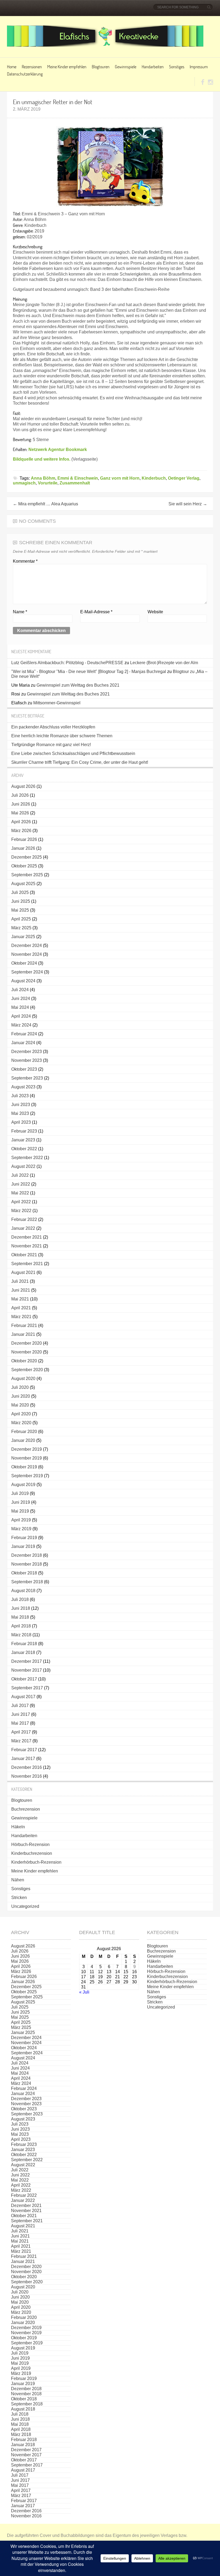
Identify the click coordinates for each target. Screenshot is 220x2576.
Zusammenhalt (75, 483)
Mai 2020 (20, 1405)
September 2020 (27, 1370)
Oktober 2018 (24, 1573)
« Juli (84, 1992)
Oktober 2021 (24, 1255)
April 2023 (21, 1122)
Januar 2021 (23, 1334)
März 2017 (21, 1741)
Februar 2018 (24, 1644)
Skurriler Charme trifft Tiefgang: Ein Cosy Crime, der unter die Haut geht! (80, 762)
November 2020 (27, 1352)
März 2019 (21, 1529)
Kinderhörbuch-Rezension (36, 1862)
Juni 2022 (21, 1184)
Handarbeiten (153, 67)
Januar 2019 (23, 1546)
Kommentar (25, 561)
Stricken (19, 1898)
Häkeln (18, 1827)
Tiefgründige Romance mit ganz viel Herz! (51, 745)
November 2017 (27, 1670)
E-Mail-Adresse (96, 612)
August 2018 (23, 1591)
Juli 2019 (20, 1493)
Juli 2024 (20, 990)
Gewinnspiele (126, 67)
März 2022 (21, 1211)
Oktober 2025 (24, 866)
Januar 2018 (23, 1652)
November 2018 (27, 1564)
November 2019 (27, 1458)
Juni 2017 (21, 1714)
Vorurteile (48, 483)
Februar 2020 (24, 1432)
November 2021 (27, 1246)
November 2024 (27, 954)
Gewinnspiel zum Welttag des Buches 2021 (78, 685)
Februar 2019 (24, 1538)
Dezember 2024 (27, 945)
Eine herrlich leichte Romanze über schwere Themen (62, 736)
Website (155, 612)
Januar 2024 (23, 1043)
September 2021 (27, 1264)
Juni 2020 (21, 1396)
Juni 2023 (21, 1105)
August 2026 (23, 786)
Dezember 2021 (27, 1237)
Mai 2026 (20, 813)
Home (12, 67)
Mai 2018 (20, 1617)
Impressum (199, 67)
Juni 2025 (21, 901)
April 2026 (21, 822)
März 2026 (21, 831)
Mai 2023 (20, 1113)
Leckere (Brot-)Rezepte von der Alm (164, 663)
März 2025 (21, 928)
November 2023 (27, 1060)
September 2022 (27, 1158)
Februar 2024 (24, 1034)
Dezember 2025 (27, 857)
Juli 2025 (20, 892)
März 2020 (21, 1423)
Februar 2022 (24, 1219)
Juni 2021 (21, 1290)
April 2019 (21, 1520)
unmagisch (24, 483)
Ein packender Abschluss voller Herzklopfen (53, 727)
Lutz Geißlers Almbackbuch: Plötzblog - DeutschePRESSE (67, 663)
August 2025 (23, 884)
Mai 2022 (20, 1193)
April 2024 (21, 1016)
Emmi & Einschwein (78, 478)
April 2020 (21, 1414)
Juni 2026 (21, 804)
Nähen (18, 1880)
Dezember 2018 (27, 1555)
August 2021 (23, 1272)
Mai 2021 (20, 1299)
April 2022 (21, 1202)
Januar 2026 (23, 848)
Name (20, 612)
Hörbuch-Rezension (30, 1844)
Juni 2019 (21, 1502)
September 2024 (27, 972)
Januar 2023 (23, 1140)
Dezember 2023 (27, 1052)
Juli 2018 (20, 1599)
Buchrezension (26, 1809)
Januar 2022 (23, 1228)
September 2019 (27, 1476)
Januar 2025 (23, 937)
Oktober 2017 (24, 1679)
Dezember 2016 (27, 1767)
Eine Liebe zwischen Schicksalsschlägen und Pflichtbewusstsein (73, 753)
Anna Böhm (43, 478)
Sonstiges (177, 67)
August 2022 (23, 1166)
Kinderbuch (154, 478)
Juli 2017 (20, 1706)
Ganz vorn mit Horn (120, 478)
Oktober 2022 (24, 1149)
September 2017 (27, 1688)
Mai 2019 (20, 1511)
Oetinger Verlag (184, 478)
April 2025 (21, 919)
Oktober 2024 (24, 963)
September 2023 (27, 1078)
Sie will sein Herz (188, 504)
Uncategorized (25, 1906)
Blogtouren (101, 67)
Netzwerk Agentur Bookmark (58, 450)
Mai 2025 (20, 910)
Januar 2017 (23, 1759)
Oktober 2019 (24, 1467)
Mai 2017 (20, 1723)
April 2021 (21, 1308)
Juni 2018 (21, 1608)
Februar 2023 (24, 1131)
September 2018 (27, 1582)
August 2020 (23, 1379)
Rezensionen (32, 67)
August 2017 (23, 1697)
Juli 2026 (20, 795)
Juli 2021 (20, 1281)
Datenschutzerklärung (25, 74)
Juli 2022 (20, 1175)
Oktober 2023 (24, 1069)
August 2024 (23, 981)
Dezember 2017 (27, 1661)
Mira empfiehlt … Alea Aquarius (45, 504)
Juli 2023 (20, 1096)
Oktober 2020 (24, 1361)
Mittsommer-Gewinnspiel (57, 703)
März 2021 (21, 1317)
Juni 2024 (21, 999)
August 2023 (23, 1087)
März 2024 (21, 1025)
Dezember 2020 (27, 1343)
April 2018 (21, 1626)
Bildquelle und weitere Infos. (42, 459)
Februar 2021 (24, 1325)
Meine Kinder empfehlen (67, 67)
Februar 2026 (24, 839)
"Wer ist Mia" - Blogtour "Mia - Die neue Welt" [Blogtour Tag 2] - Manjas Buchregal (89, 672)
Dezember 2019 (27, 1449)
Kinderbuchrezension (32, 1853)
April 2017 (21, 1732)
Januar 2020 (23, 1440)
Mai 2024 (20, 1007)
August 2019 (23, 1485)
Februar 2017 (24, 1750)
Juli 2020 (20, 1387)
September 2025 (27, 875)
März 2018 (21, 1635)
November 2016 (27, 1776)
